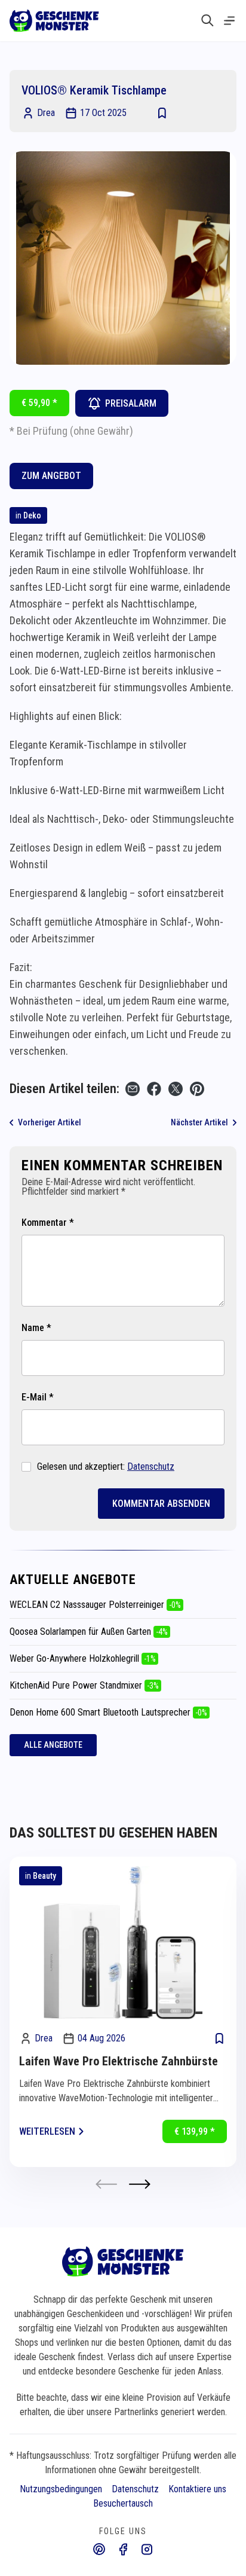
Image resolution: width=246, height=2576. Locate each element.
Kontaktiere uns (197, 2489)
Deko (32, 515)
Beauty (44, 1876)
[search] (207, 20)
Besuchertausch (123, 2503)
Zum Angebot (51, 476)
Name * (36, 1328)
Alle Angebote (53, 1745)
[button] (140, 2184)
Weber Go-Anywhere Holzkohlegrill (83, 1658)
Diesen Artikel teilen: (64, 1089)
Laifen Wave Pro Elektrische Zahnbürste (119, 2061)
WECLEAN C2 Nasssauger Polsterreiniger (95, 1605)
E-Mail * (38, 1397)
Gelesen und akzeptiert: (106, 1466)
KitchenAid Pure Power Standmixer (84, 1685)
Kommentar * (48, 1223)
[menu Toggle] (229, 21)
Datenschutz (151, 1466)
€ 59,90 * (39, 403)
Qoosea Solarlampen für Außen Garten (89, 1632)
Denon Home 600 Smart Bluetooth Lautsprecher (108, 1712)
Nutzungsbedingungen (61, 2489)
